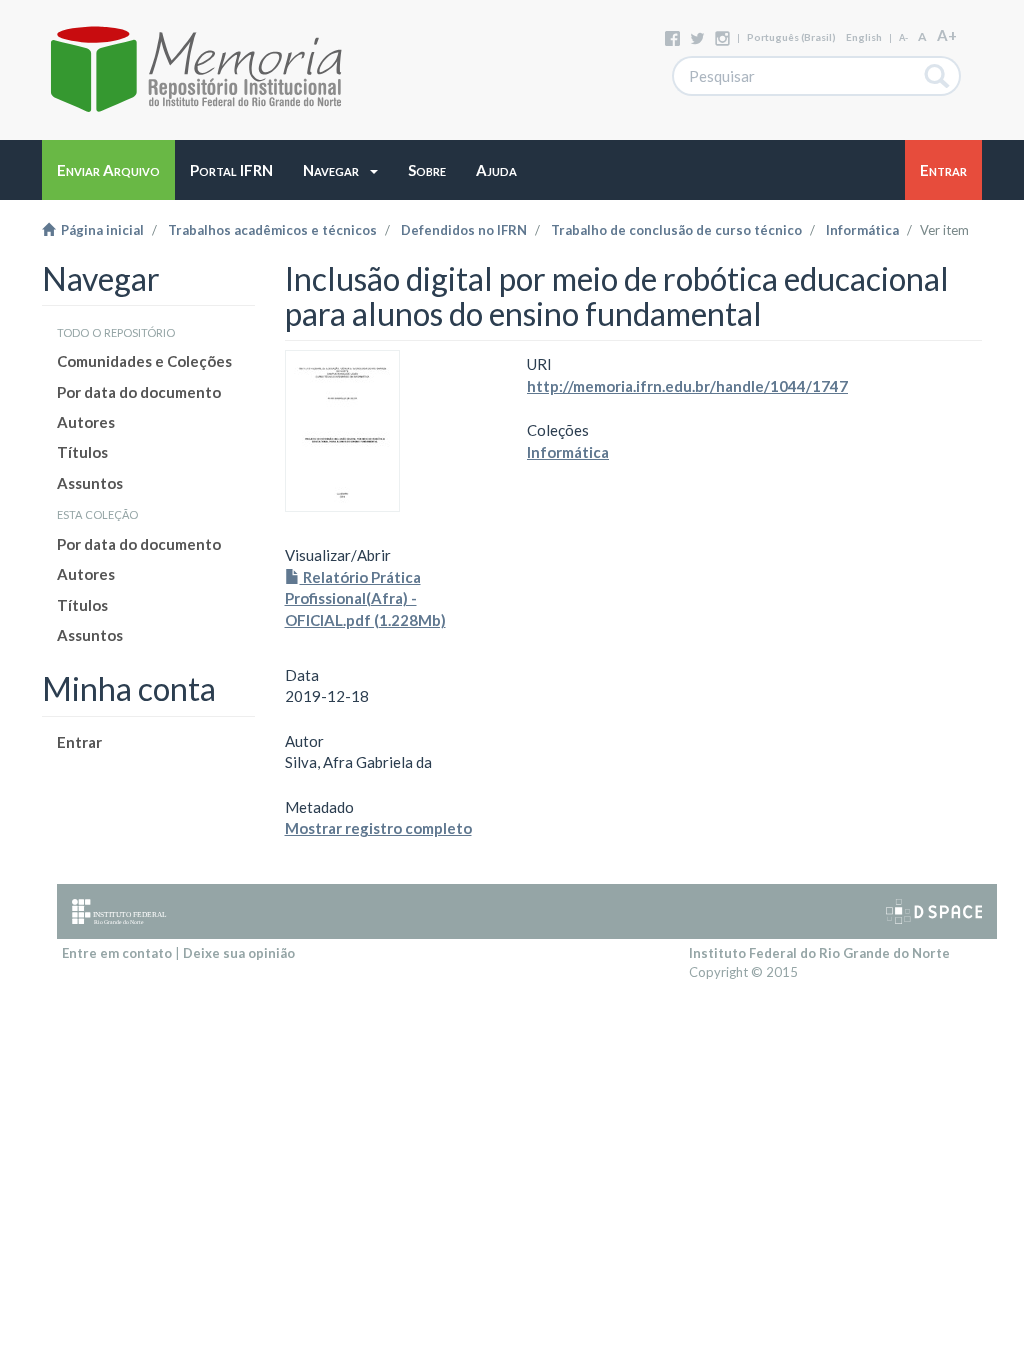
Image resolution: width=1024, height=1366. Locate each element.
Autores (86, 422)
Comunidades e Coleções (144, 361)
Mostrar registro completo (378, 828)
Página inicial (99, 230)
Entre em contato (117, 953)
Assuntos (90, 483)
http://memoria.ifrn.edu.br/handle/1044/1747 (687, 386)
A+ (947, 35)
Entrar (79, 742)
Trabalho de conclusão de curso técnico (676, 230)
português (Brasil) (791, 37)
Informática (862, 230)
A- (903, 37)
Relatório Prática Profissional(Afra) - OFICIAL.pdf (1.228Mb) (365, 598)
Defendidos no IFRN (464, 230)
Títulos (82, 452)
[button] (340, 170)
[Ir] (937, 76)
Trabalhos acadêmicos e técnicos (272, 230)
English (864, 37)
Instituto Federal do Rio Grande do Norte (819, 953)
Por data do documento (139, 392)
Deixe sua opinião (239, 953)
